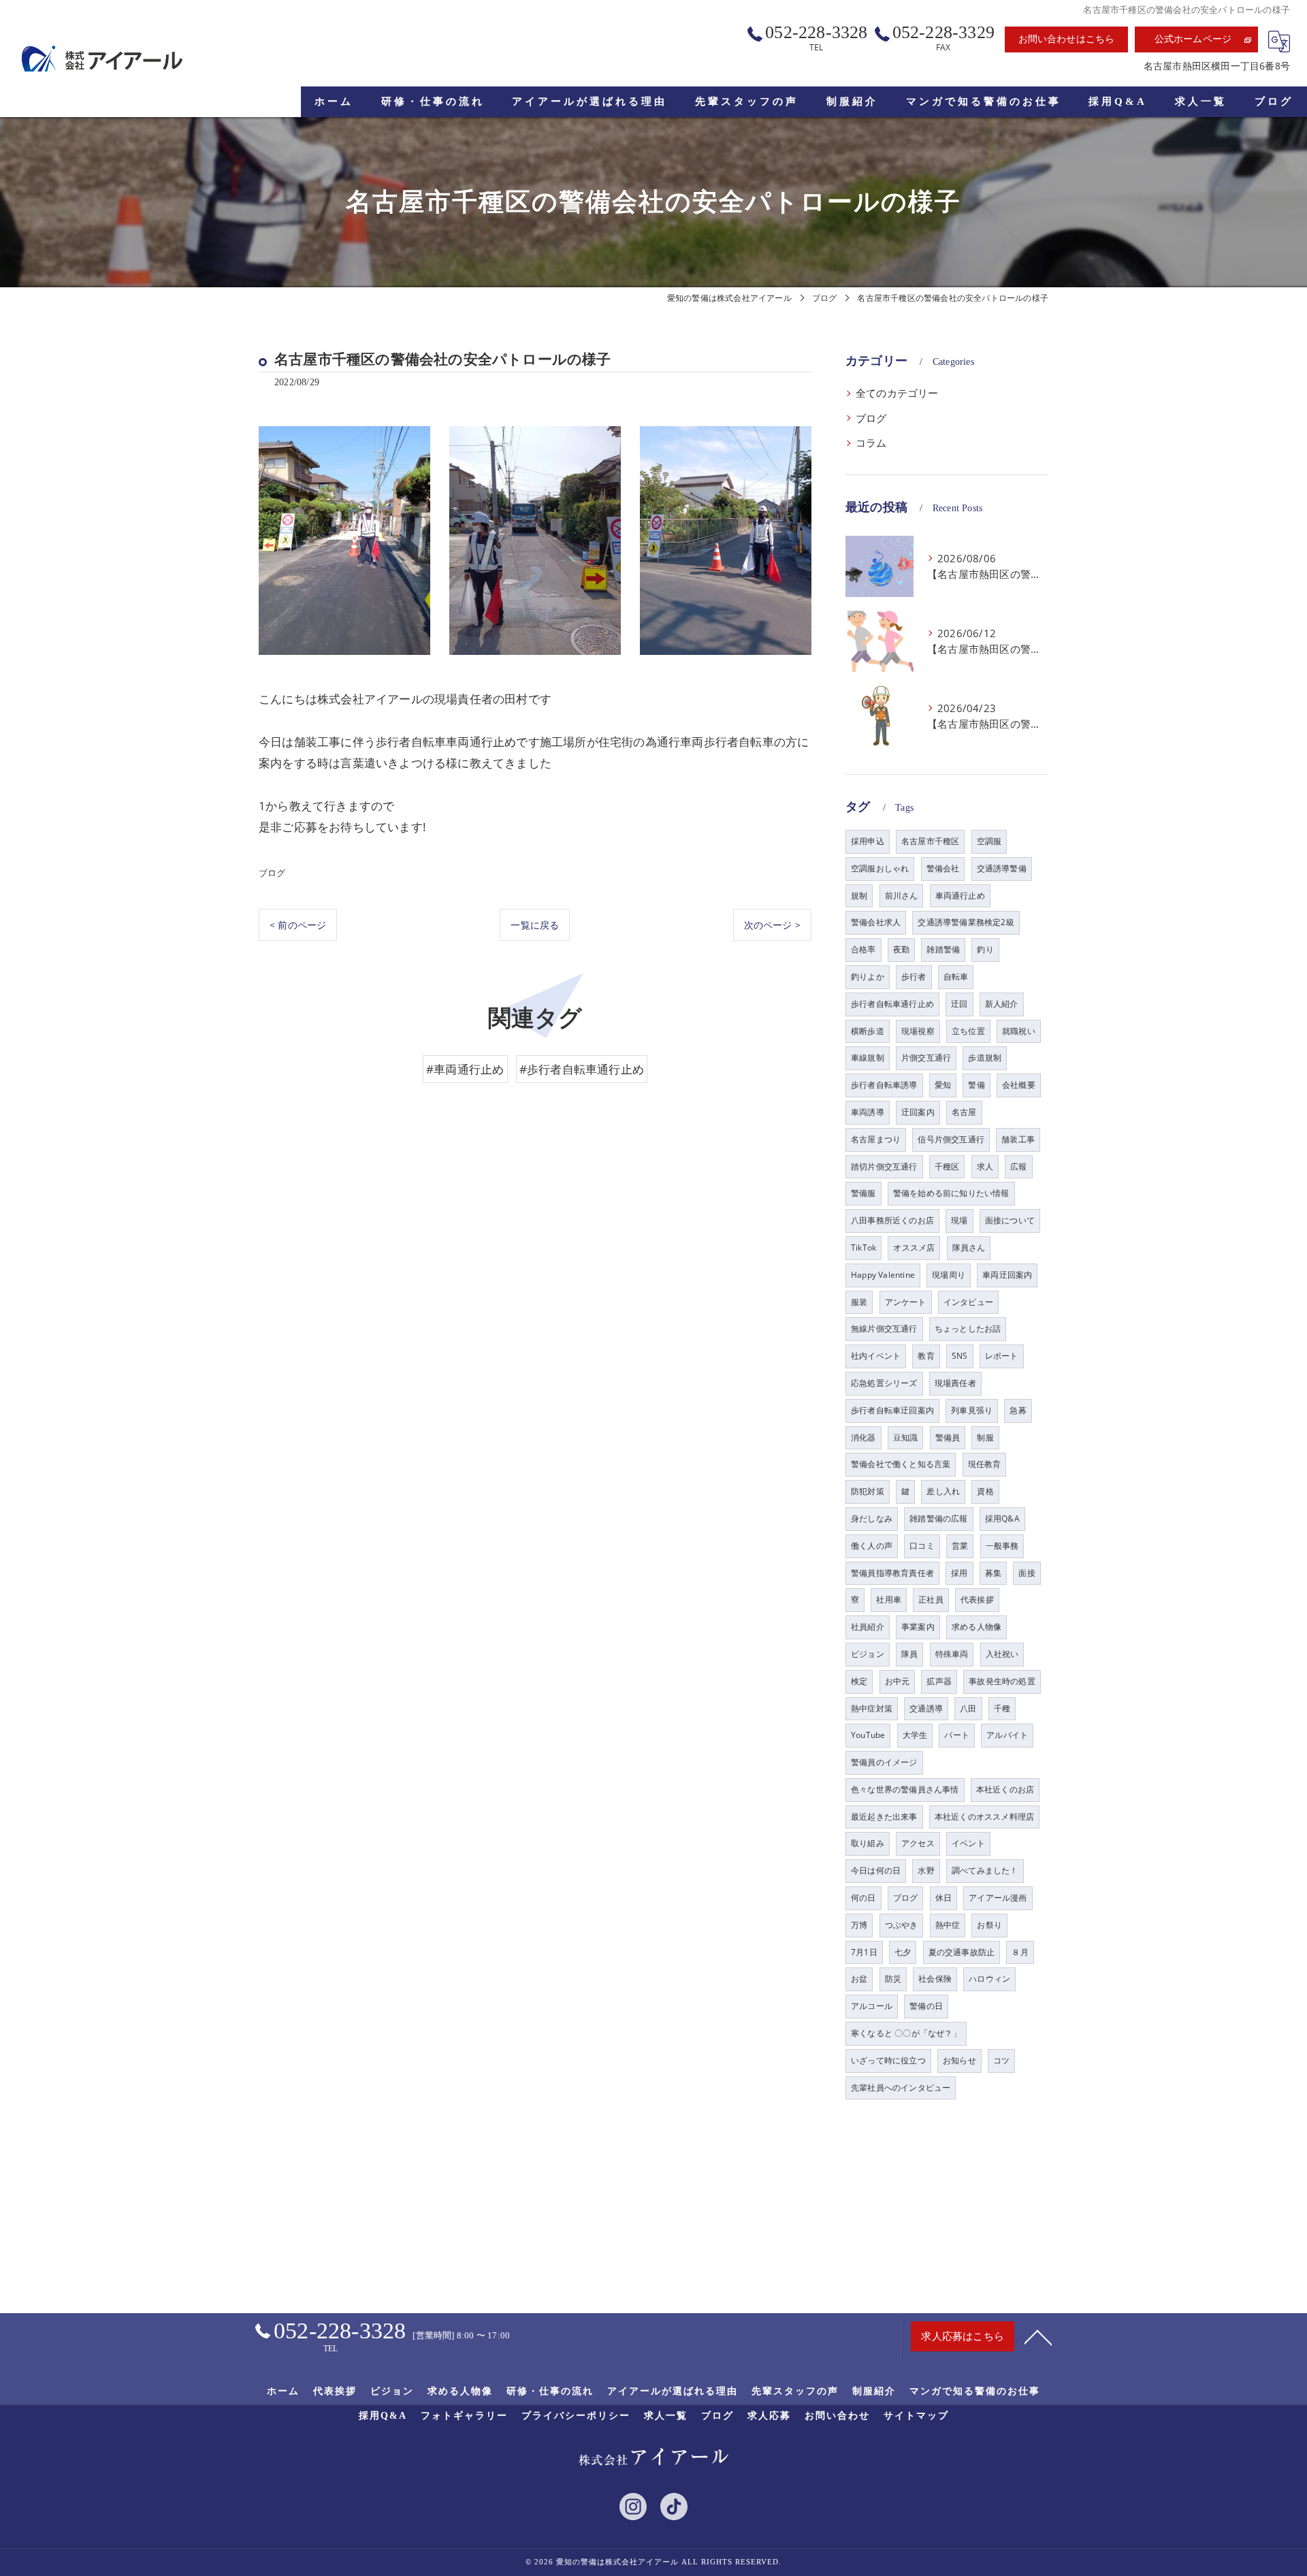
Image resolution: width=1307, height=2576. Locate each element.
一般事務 (1002, 1546)
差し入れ (943, 1491)
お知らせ (959, 2060)
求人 (985, 1166)
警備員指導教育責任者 (892, 1573)
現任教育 (985, 1464)
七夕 (903, 1952)
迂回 (959, 1004)
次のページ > (772, 925)
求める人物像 (977, 1627)
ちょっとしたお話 (968, 1329)
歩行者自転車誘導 (884, 1085)
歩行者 (914, 977)
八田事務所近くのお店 (892, 1220)
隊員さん (969, 1247)
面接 (1027, 1573)
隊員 (909, 1654)
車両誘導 (868, 1112)
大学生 (915, 1735)
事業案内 (918, 1627)
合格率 (864, 949)
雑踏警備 (943, 949)
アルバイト (1007, 1735)
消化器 (864, 1437)
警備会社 (943, 868)
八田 (968, 1708)
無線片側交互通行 (884, 1329)
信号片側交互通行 (951, 1139)
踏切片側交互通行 (884, 1166)
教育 (926, 1356)
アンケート (906, 1302)
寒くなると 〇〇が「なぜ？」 (906, 2033)
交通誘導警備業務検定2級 (966, 922)
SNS (960, 1356)
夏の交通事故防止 (962, 1952)
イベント (968, 1843)
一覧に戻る (535, 925)
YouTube (868, 1735)
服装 (859, 1302)
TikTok (864, 1247)
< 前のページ (298, 925)
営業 (960, 1546)
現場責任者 (955, 1383)
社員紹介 (868, 1627)
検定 (859, 1681)
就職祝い (1019, 1031)
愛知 (943, 1085)
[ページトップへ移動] (1038, 2336)
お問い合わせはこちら (1067, 39)
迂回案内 (918, 1112)
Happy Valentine (883, 1275)
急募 (1018, 1410)
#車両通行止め (465, 1069)
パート (957, 1735)
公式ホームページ (1193, 39)
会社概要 (1019, 1085)
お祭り (989, 1925)
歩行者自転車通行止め (892, 1004)
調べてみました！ (985, 1870)
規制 (859, 896)
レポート (1002, 1356)
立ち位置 (968, 1031)
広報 (1018, 1166)
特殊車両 (952, 1654)
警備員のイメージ (884, 1762)
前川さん (902, 896)
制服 (985, 1437)
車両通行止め (960, 896)
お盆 (859, 1979)
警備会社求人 (876, 922)
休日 (943, 1898)
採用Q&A (1002, 1518)
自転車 (956, 977)
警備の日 (926, 2006)
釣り (985, 949)
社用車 (889, 1599)
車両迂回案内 (1007, 1275)
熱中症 (948, 1925)
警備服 (864, 1193)
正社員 (931, 1599)
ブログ (272, 873)
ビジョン (868, 1654)
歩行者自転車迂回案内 (892, 1410)
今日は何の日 (876, 1870)
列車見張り (972, 1410)
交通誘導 (926, 1708)
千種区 (947, 1166)
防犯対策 (868, 1491)
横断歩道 (868, 1031)
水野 (926, 1870)
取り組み (868, 1843)
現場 (959, 1220)
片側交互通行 (926, 1058)
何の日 (864, 1898)
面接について (1010, 1220)
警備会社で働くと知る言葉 (901, 1464)
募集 (993, 1573)
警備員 (948, 1437)
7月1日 (864, 1952)
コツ (1001, 2060)
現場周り (949, 1275)
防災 (893, 1979)
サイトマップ (916, 2416)
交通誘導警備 (1002, 868)
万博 (859, 1925)
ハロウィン (989, 1979)
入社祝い (1002, 1654)
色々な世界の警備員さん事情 (905, 1789)
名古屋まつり (876, 1139)
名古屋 (964, 1112)
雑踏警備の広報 (938, 1518)
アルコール (872, 2006)
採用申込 (868, 841)
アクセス (918, 1843)
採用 (959, 1573)
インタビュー (968, 1302)
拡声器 (939, 1681)
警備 (976, 1085)
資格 (985, 1491)
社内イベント (876, 1356)
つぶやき (902, 1925)
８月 (1020, 1952)
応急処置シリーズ (884, 1383)
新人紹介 (1002, 1004)
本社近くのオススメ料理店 (984, 1817)
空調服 (989, 841)
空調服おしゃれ (880, 868)
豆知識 (906, 1437)
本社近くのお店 (1005, 1789)
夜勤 (901, 949)
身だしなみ (872, 1518)
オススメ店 (914, 1247)
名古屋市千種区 (930, 841)
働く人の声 (872, 1546)
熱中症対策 (872, 1708)
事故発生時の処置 (1002, 1681)
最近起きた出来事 (884, 1817)
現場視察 (918, 1031)
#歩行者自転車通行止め (582, 1069)
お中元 (898, 1681)
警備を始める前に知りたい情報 (951, 1193)
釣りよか (868, 977)
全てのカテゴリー (897, 393)
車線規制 (868, 1058)
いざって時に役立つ (888, 2060)
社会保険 (935, 1979)
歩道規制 (985, 1058)
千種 (1002, 1708)
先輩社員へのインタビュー (901, 2088)
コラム (871, 443)
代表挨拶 (977, 1599)
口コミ (922, 1546)
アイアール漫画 (998, 1898)
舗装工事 (1018, 1139)
